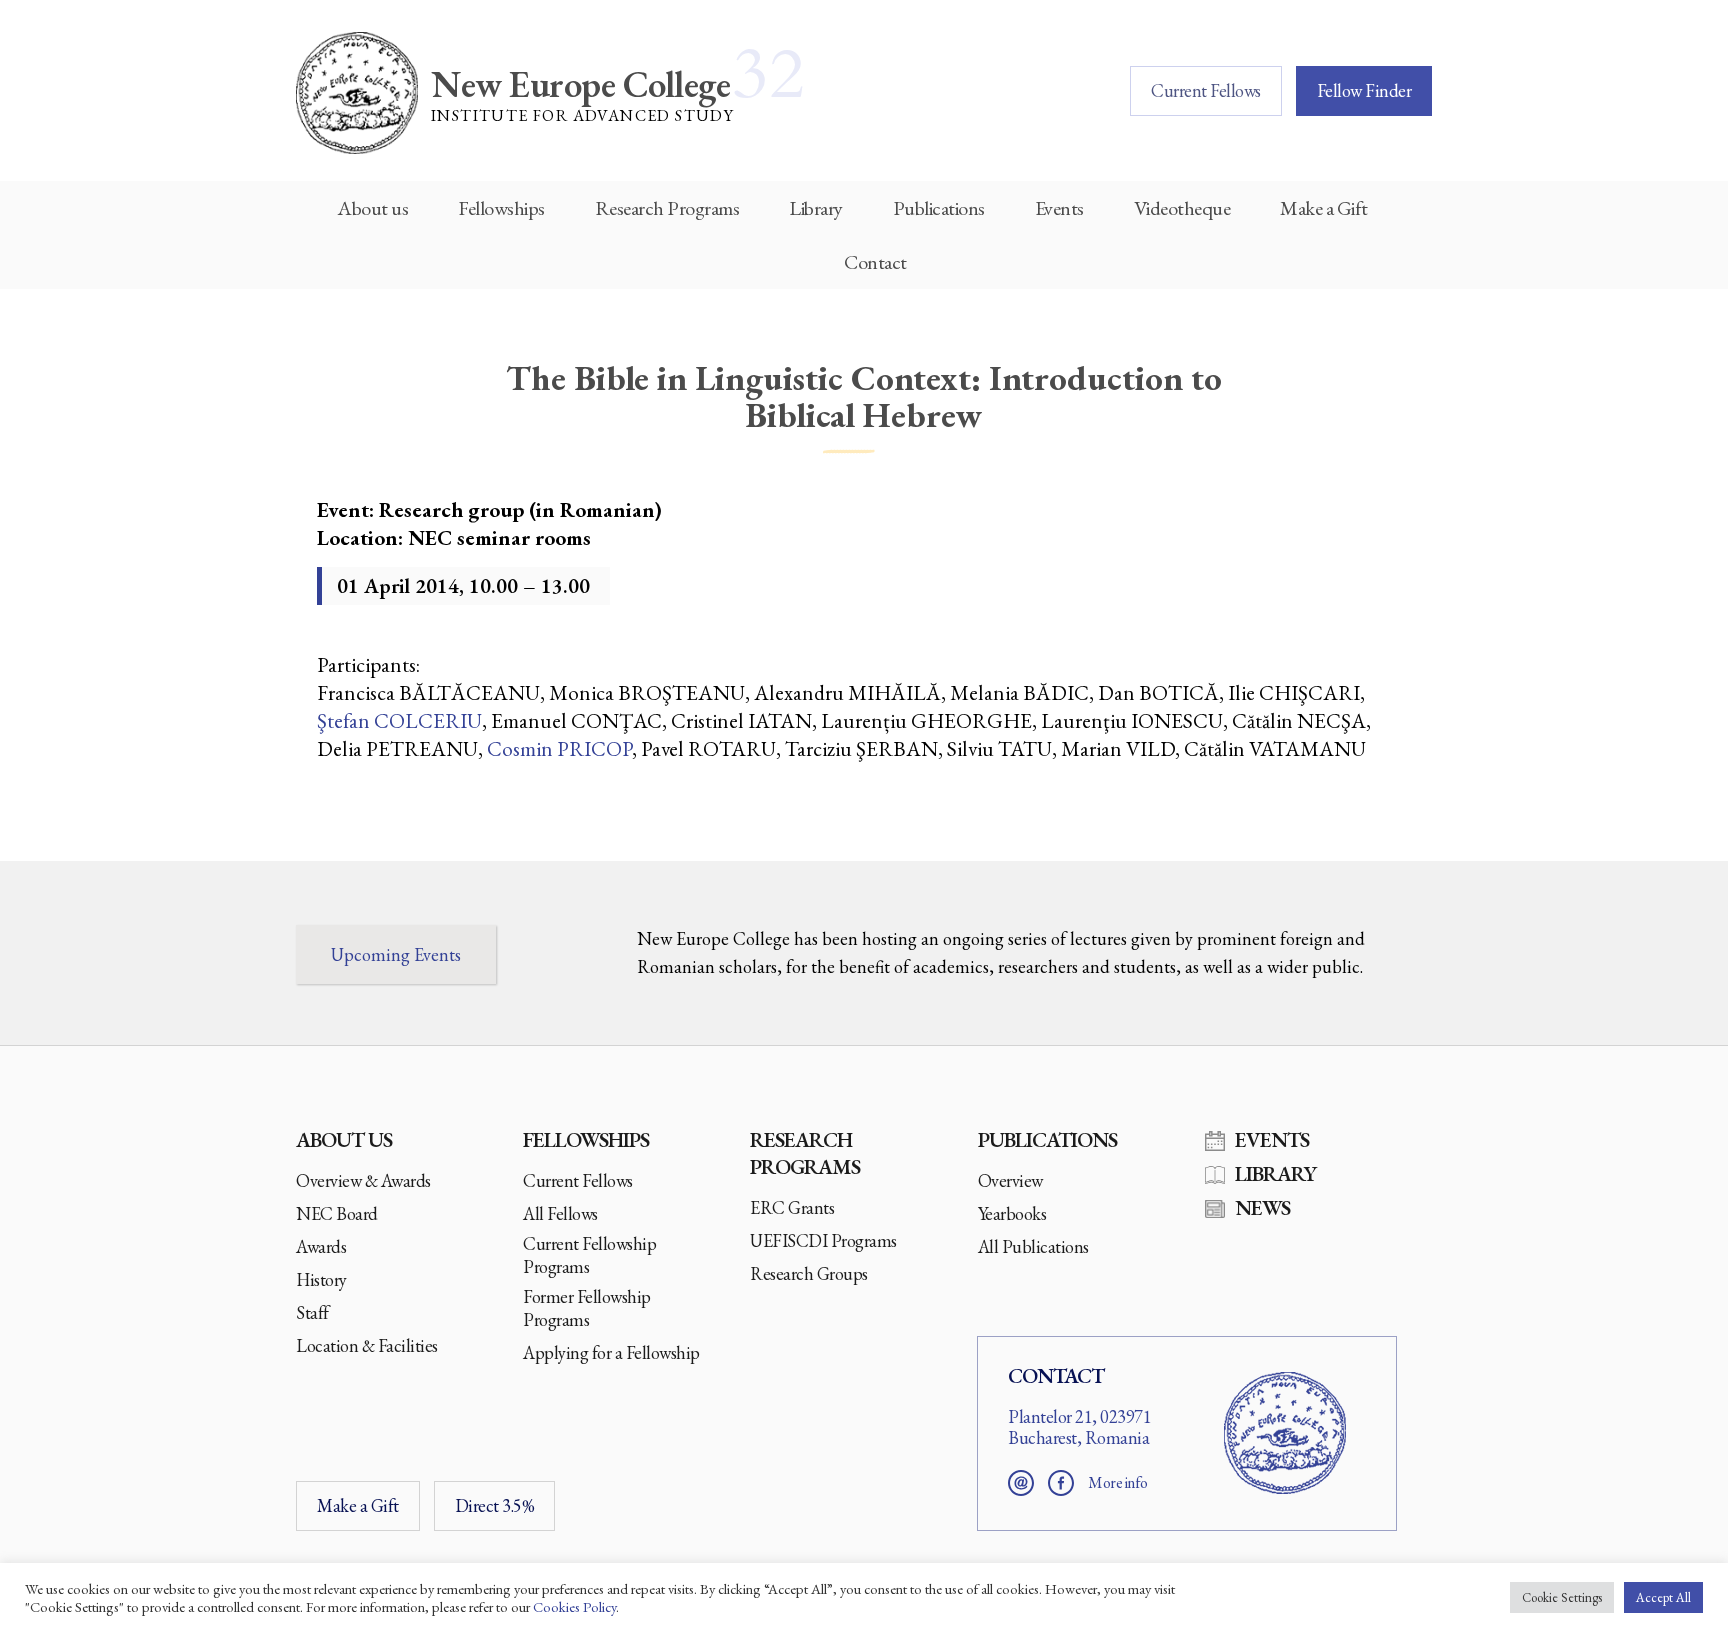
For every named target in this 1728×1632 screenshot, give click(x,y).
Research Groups (809, 1273)
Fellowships (501, 208)
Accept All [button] (1663, 1597)
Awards (321, 1246)
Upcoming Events (396, 954)
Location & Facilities (367, 1345)
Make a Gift (1324, 208)
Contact (875, 262)
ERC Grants (792, 1207)
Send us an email (1021, 1483)
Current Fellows (1206, 90)
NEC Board (337, 1213)
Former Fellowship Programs (587, 1308)
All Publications (1033, 1246)
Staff (312, 1312)
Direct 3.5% (495, 1505)
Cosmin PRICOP (559, 748)
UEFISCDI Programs (823, 1240)
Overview (1010, 1180)
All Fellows (560, 1213)
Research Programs (667, 208)
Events (1059, 208)
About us (372, 208)
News (1262, 1207)
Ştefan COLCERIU (399, 720)
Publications (939, 208)
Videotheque (1182, 208)
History (321, 1279)
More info (1118, 1482)
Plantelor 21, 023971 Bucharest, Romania (1079, 1427)
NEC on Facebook (1061, 1483)
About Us (344, 1139)
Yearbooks (1012, 1213)
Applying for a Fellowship (611, 1352)
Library (816, 208)
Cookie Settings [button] (1562, 1597)
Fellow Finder (1364, 90)
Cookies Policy (574, 1606)
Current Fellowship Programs (589, 1255)
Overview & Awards (363, 1180)
